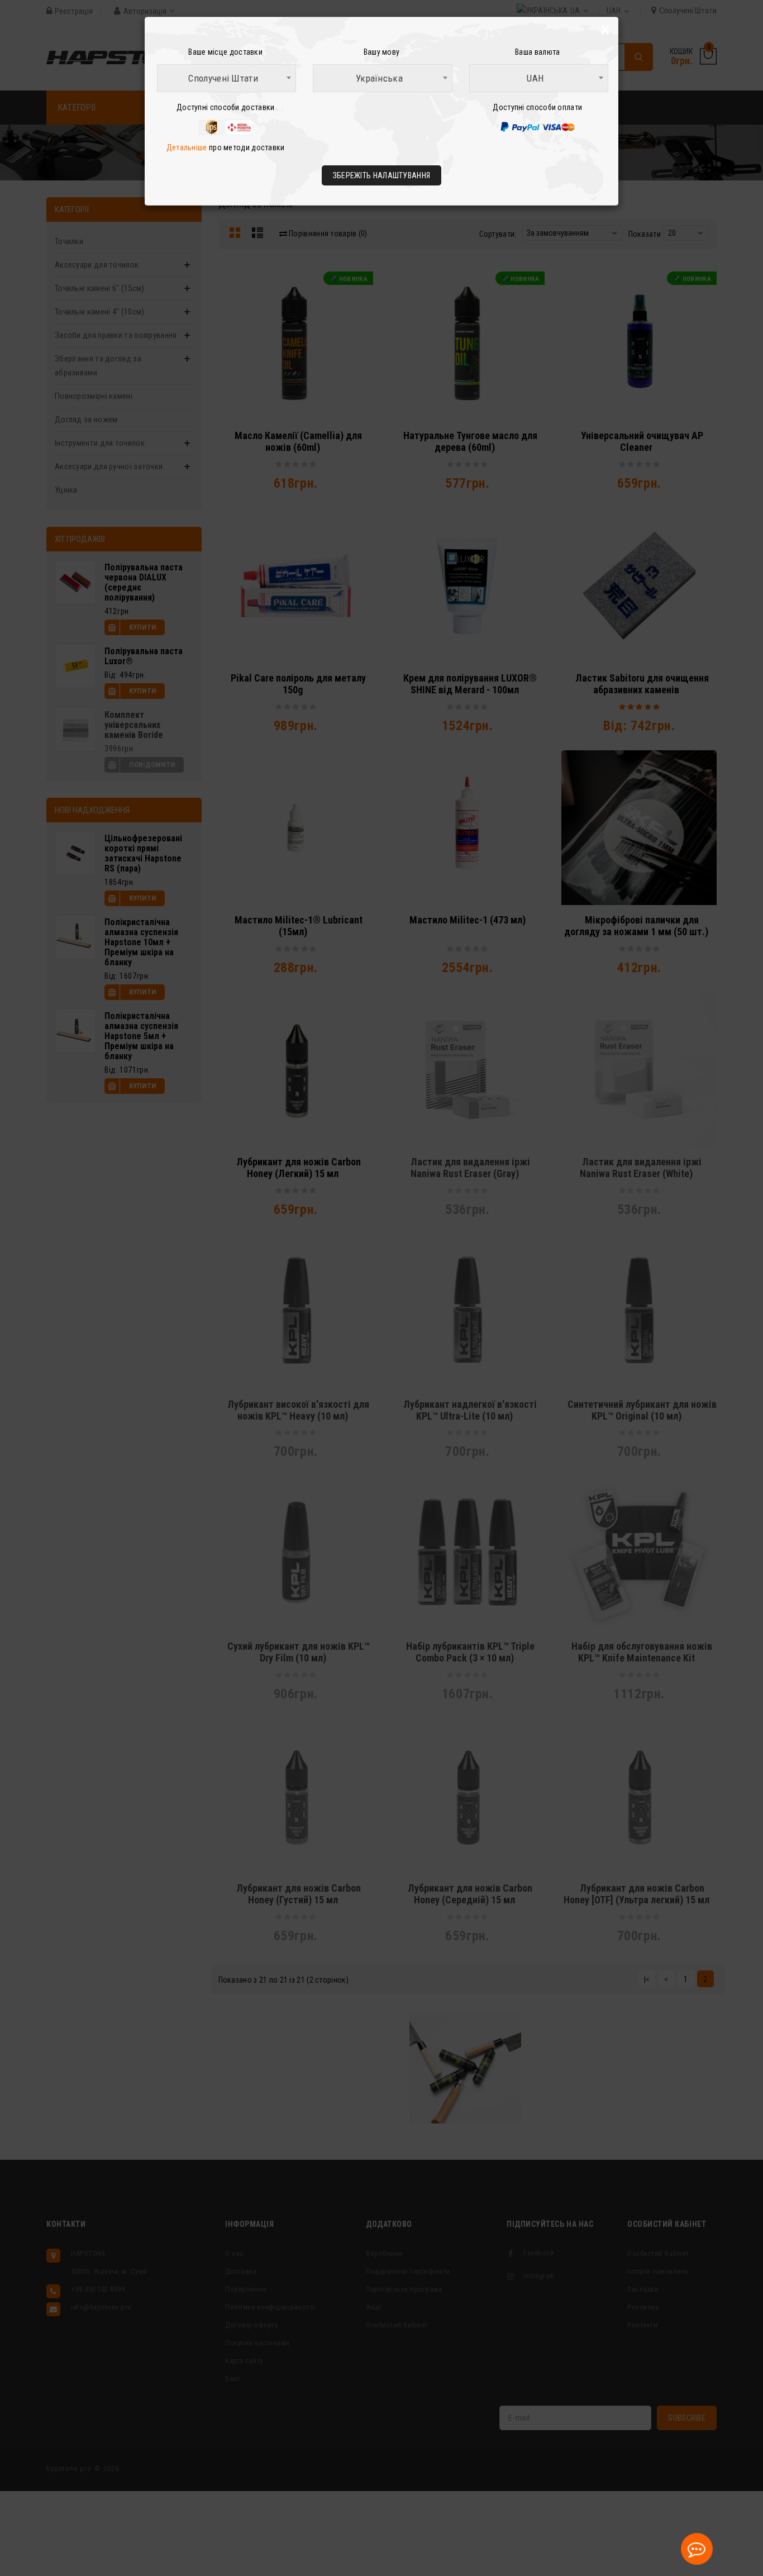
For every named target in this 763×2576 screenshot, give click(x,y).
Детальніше (187, 147)
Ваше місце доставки (225, 52)
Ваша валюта (537, 52)
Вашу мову (382, 52)
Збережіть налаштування (382, 175)
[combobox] (226, 78)
